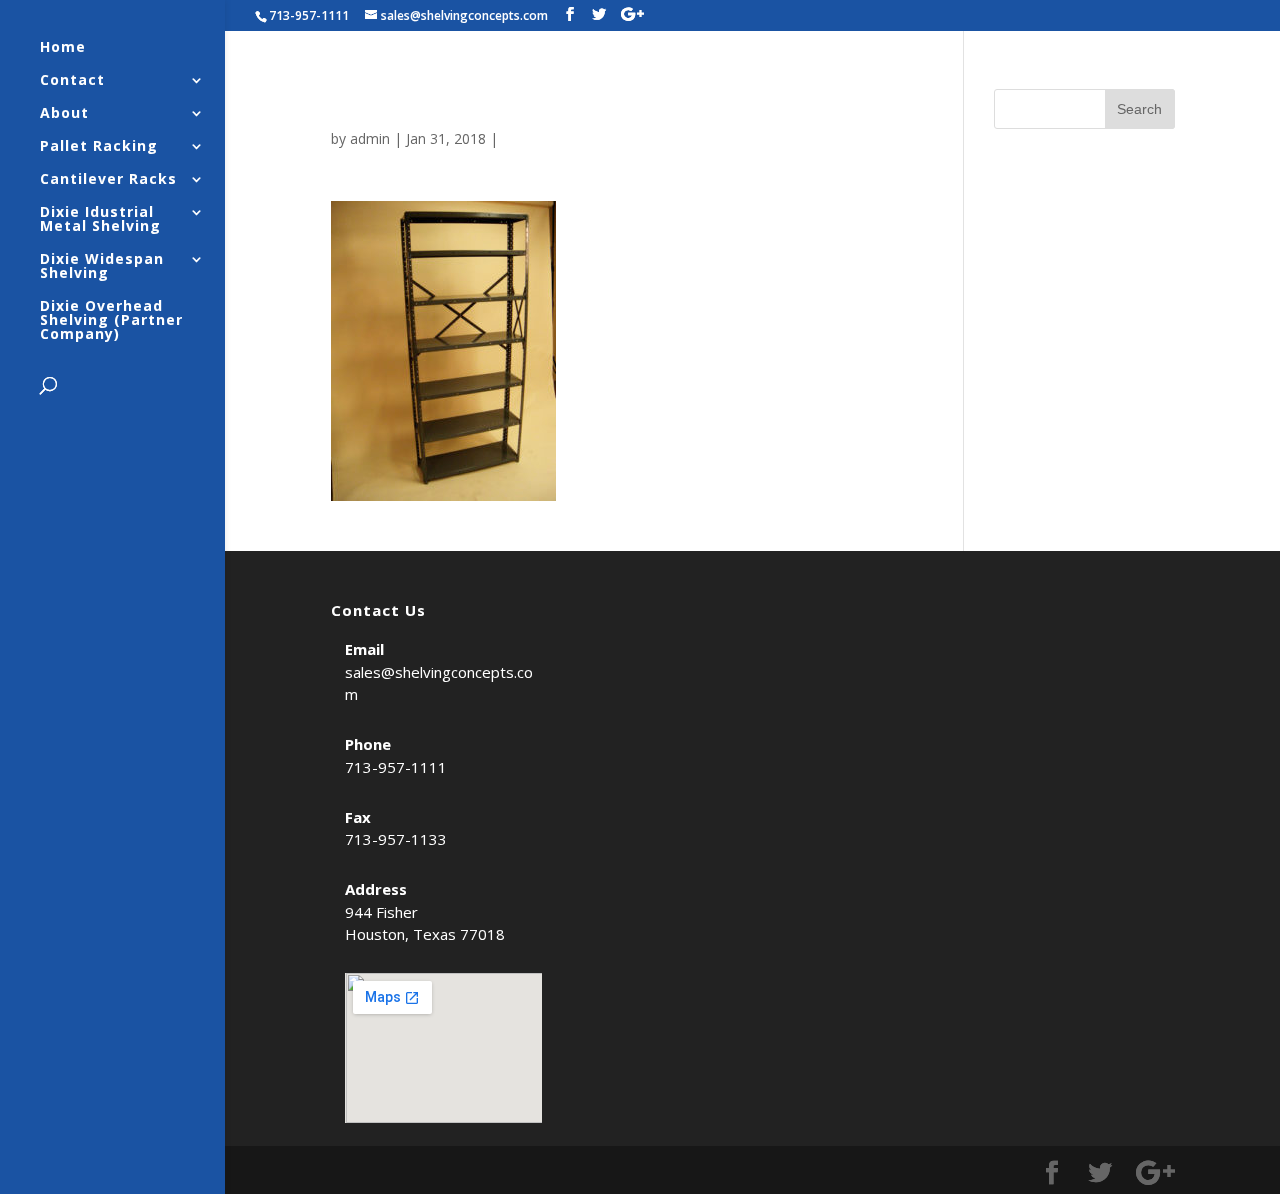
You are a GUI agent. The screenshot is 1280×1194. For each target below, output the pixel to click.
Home (63, 48)
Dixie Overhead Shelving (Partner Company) (111, 321)
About (64, 114)
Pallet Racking (99, 147)
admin (370, 138)
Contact (72, 81)
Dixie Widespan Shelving (102, 267)
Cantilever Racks (108, 180)
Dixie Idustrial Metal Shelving (100, 220)
